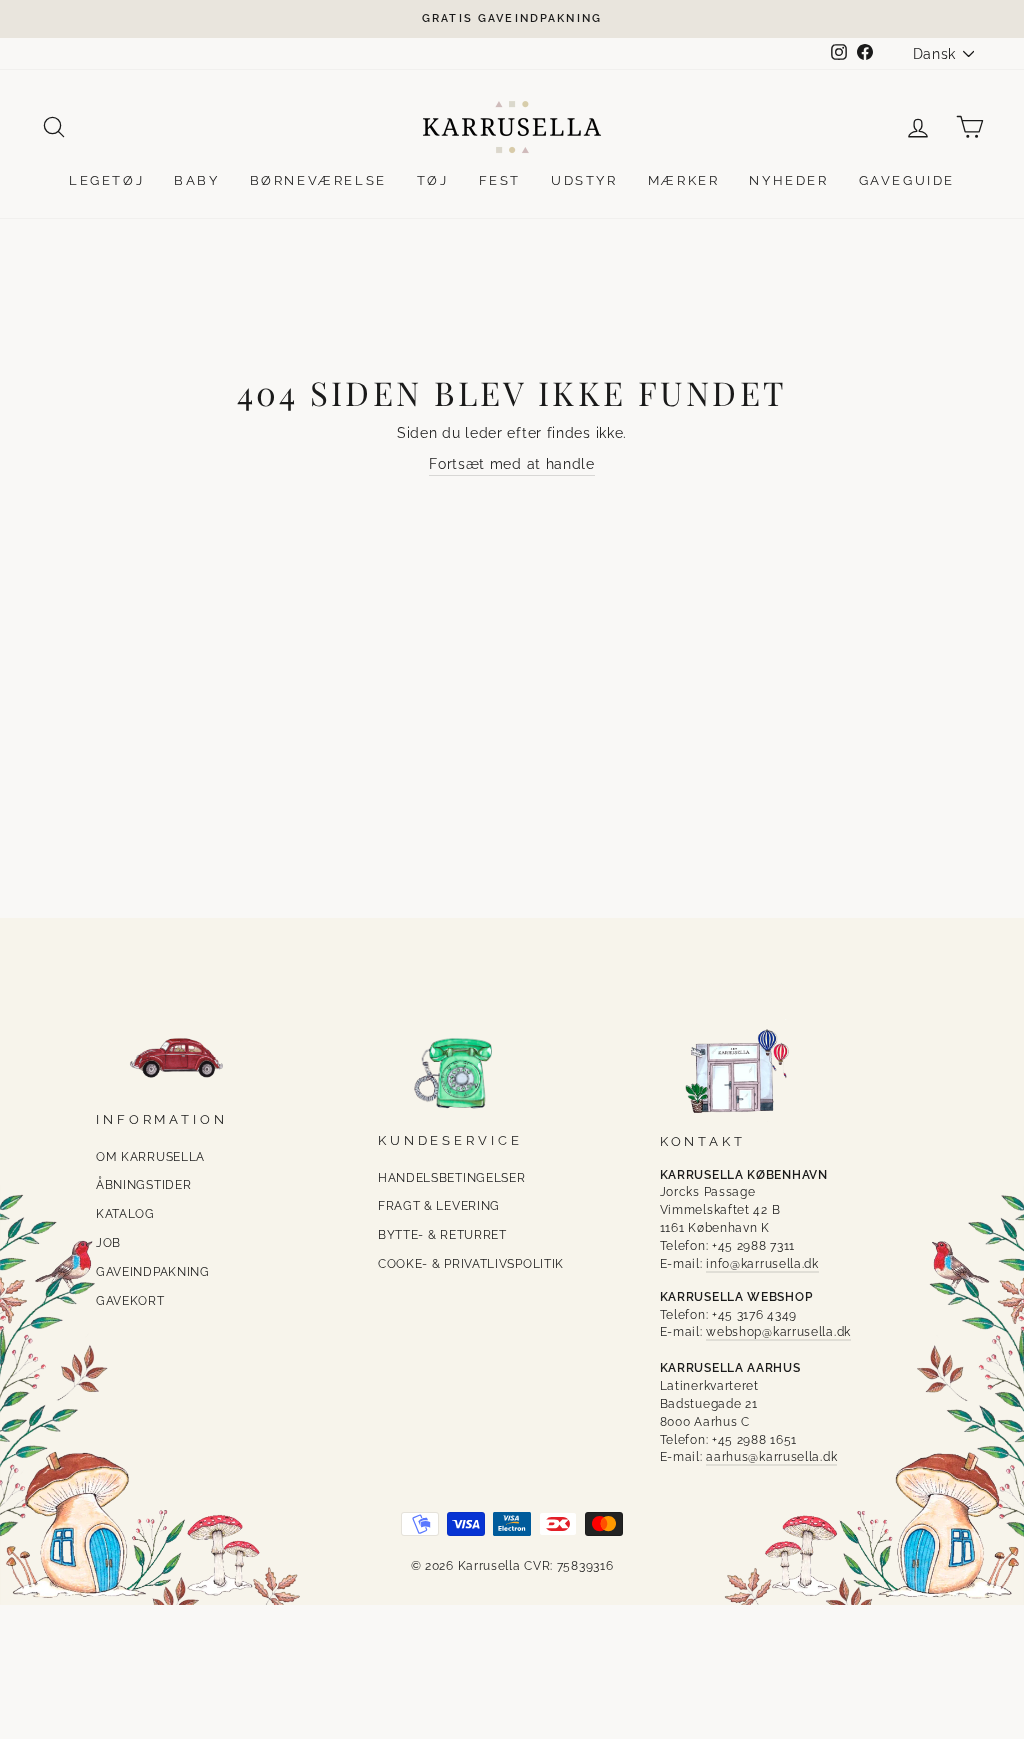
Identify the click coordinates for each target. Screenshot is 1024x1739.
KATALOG (125, 1214)
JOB (108, 1243)
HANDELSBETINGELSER (452, 1178)
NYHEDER (788, 180)
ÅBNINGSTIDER (143, 1185)
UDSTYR (584, 180)
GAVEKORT (130, 1301)
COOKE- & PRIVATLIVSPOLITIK (471, 1264)
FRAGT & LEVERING (439, 1206)
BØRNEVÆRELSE (318, 180)
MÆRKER (684, 180)
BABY (196, 180)
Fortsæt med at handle (512, 464)
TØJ (433, 180)
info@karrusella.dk (762, 1264)
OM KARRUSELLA (150, 1157)
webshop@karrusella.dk (778, 1332)
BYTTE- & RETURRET (442, 1235)
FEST (500, 180)
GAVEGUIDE (907, 180)
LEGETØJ (106, 180)
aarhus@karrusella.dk (771, 1457)
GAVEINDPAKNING (153, 1272)
